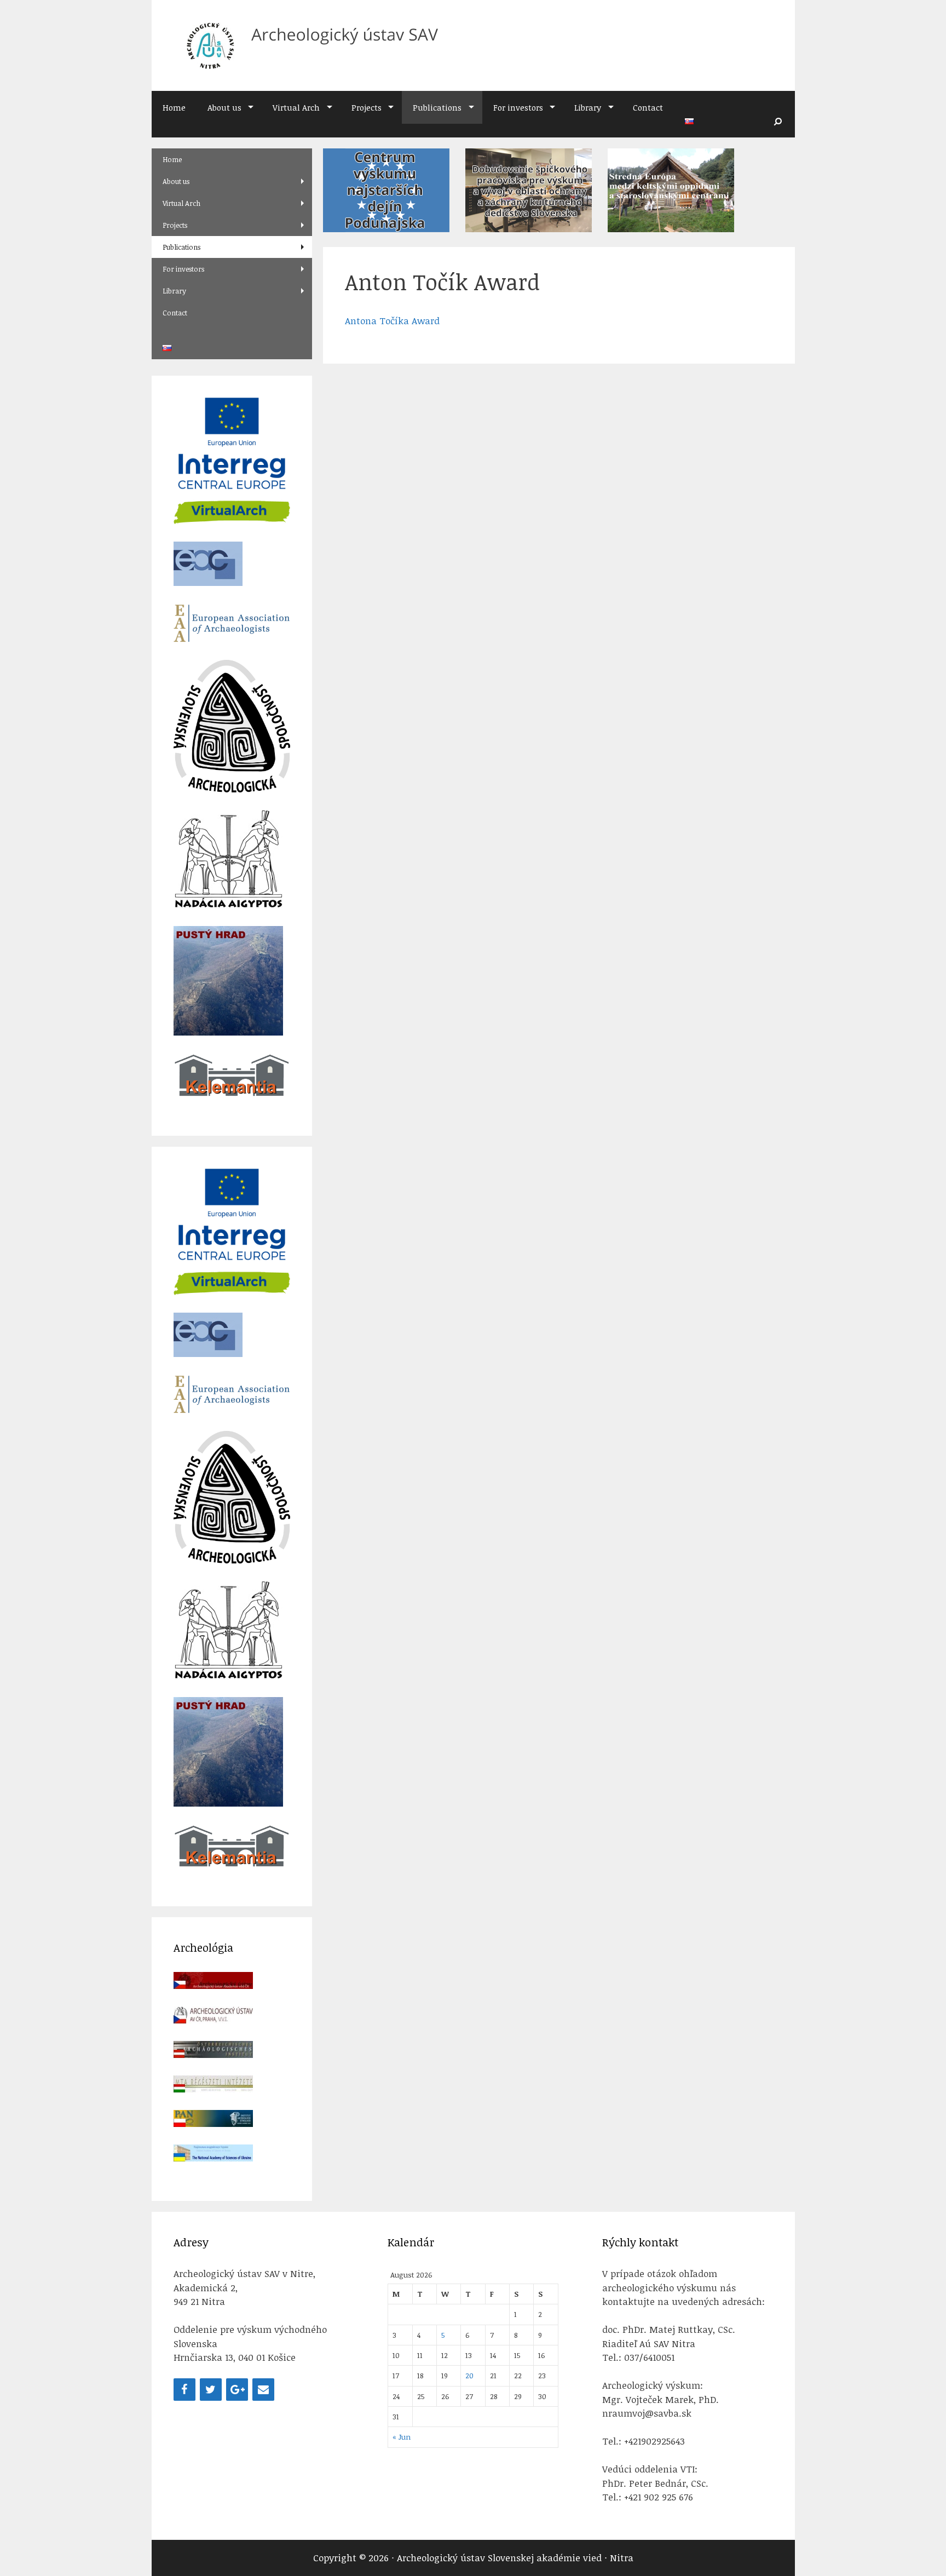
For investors (518, 107)
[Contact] (263, 2390)
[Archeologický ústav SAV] (307, 45)
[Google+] (237, 2390)
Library (588, 107)
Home (174, 107)
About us (224, 107)
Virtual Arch (296, 107)
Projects (367, 107)
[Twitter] (211, 2390)
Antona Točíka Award (392, 321)
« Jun (402, 2437)
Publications (437, 107)
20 (469, 2375)
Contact (648, 107)
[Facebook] (184, 2390)
